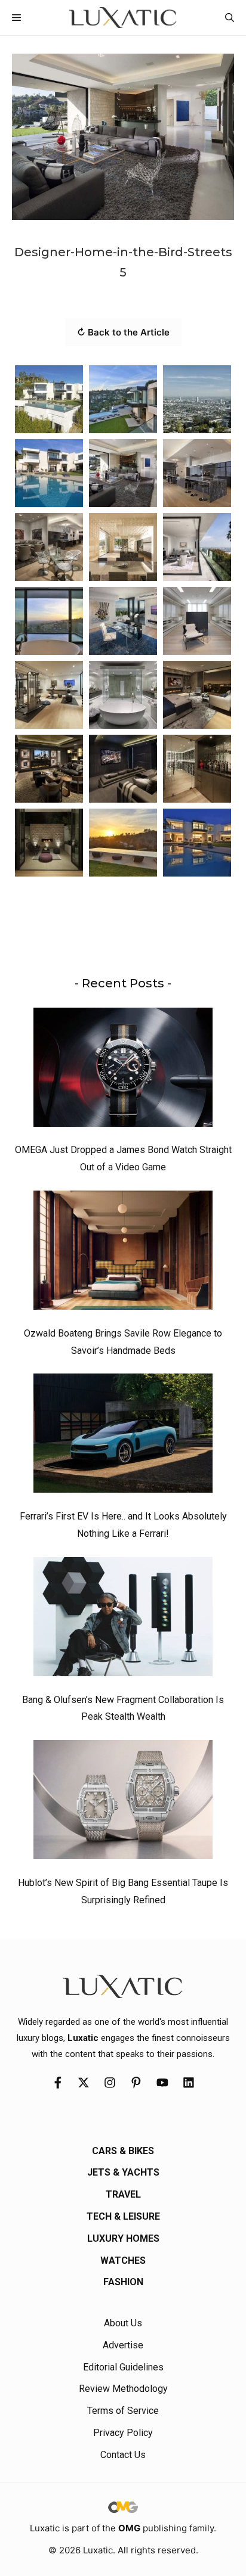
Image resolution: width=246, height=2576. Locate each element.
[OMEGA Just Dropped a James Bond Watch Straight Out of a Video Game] (123, 1070)
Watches (123, 2260)
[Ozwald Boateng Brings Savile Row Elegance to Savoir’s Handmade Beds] (123, 1253)
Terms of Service (123, 2411)
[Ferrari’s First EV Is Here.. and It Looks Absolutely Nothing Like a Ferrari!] (123, 1436)
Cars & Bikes (123, 2151)
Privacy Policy (123, 2433)
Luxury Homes (123, 2238)
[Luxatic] (123, 18)
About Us (123, 2323)
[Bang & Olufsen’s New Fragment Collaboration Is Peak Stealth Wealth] (123, 1620)
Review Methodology (123, 2389)
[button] (230, 18)
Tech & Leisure (123, 2216)
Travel (123, 2194)
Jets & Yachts (123, 2172)
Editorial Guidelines (123, 2367)
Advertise (123, 2345)
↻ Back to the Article (123, 332)
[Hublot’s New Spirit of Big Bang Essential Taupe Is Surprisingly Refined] (123, 1803)
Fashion (123, 2282)
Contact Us (123, 2455)
